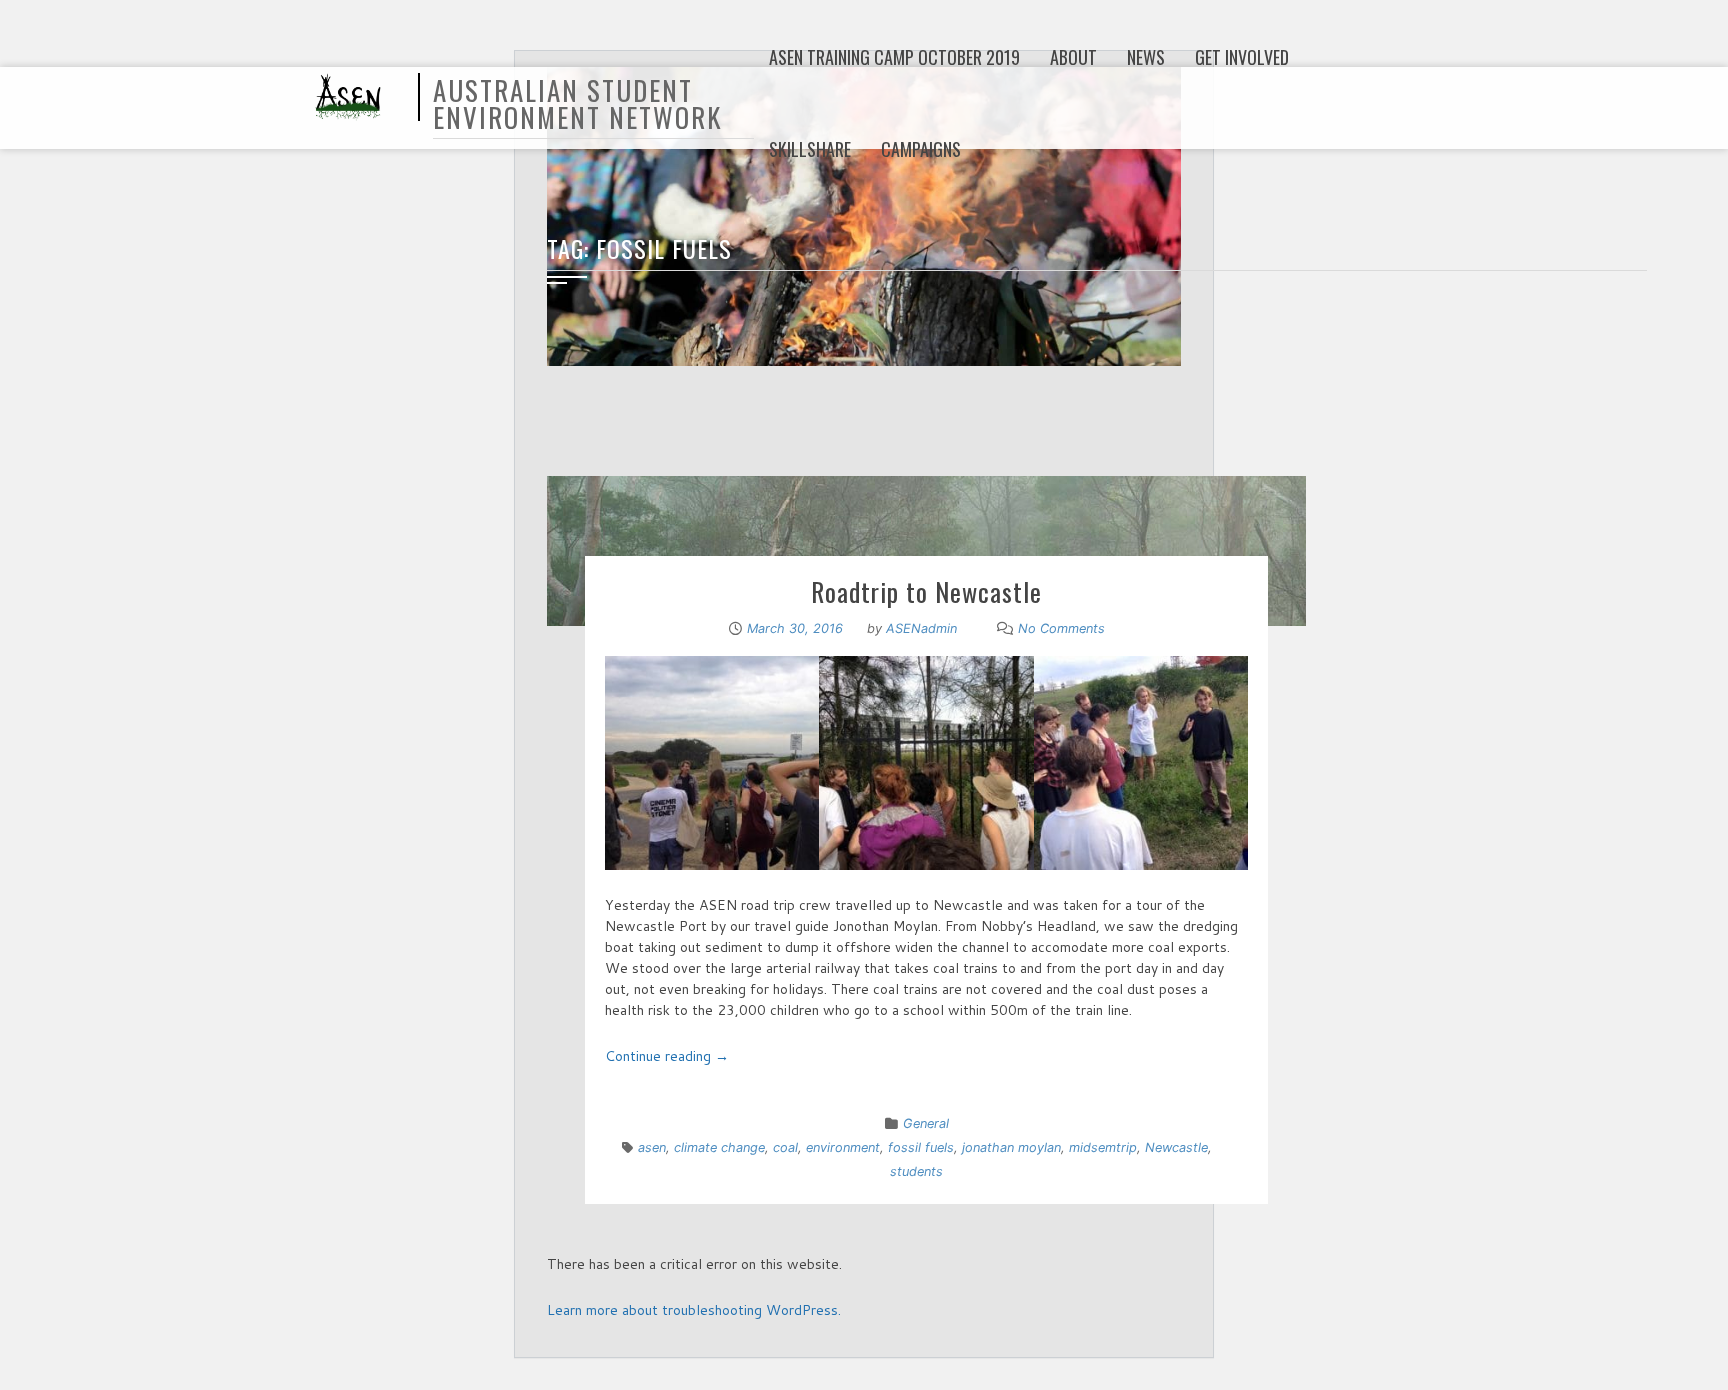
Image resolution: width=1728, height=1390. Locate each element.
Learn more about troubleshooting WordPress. (694, 1310)
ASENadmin (921, 628)
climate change (719, 1147)
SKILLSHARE (810, 149)
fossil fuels (921, 1147)
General (926, 1123)
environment (843, 1147)
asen (652, 1147)
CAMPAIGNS (921, 149)
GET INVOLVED (1242, 57)
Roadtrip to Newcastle (926, 591)
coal (785, 1147)
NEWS (1146, 57)
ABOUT (1073, 57)
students (916, 1171)
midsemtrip (1103, 1147)
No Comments (1061, 628)
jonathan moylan (1011, 1147)
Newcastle (1176, 1147)
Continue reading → (667, 1056)
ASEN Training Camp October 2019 (894, 57)
